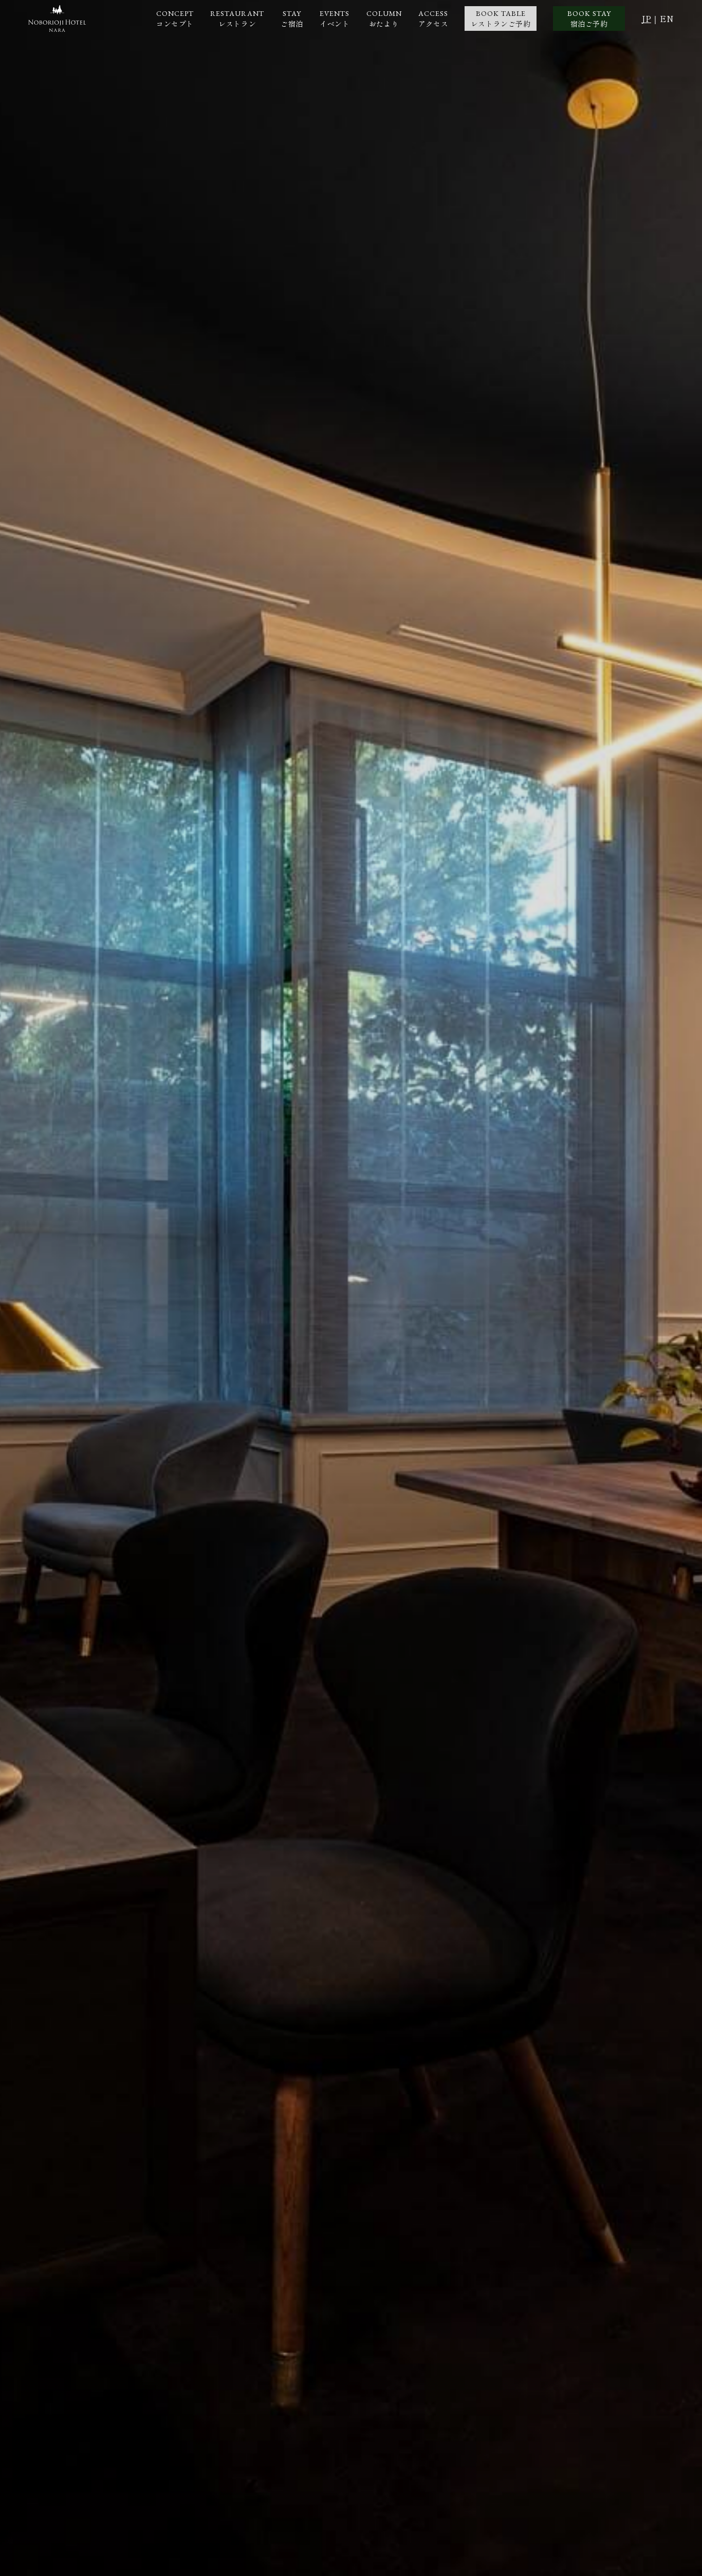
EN (667, 19)
